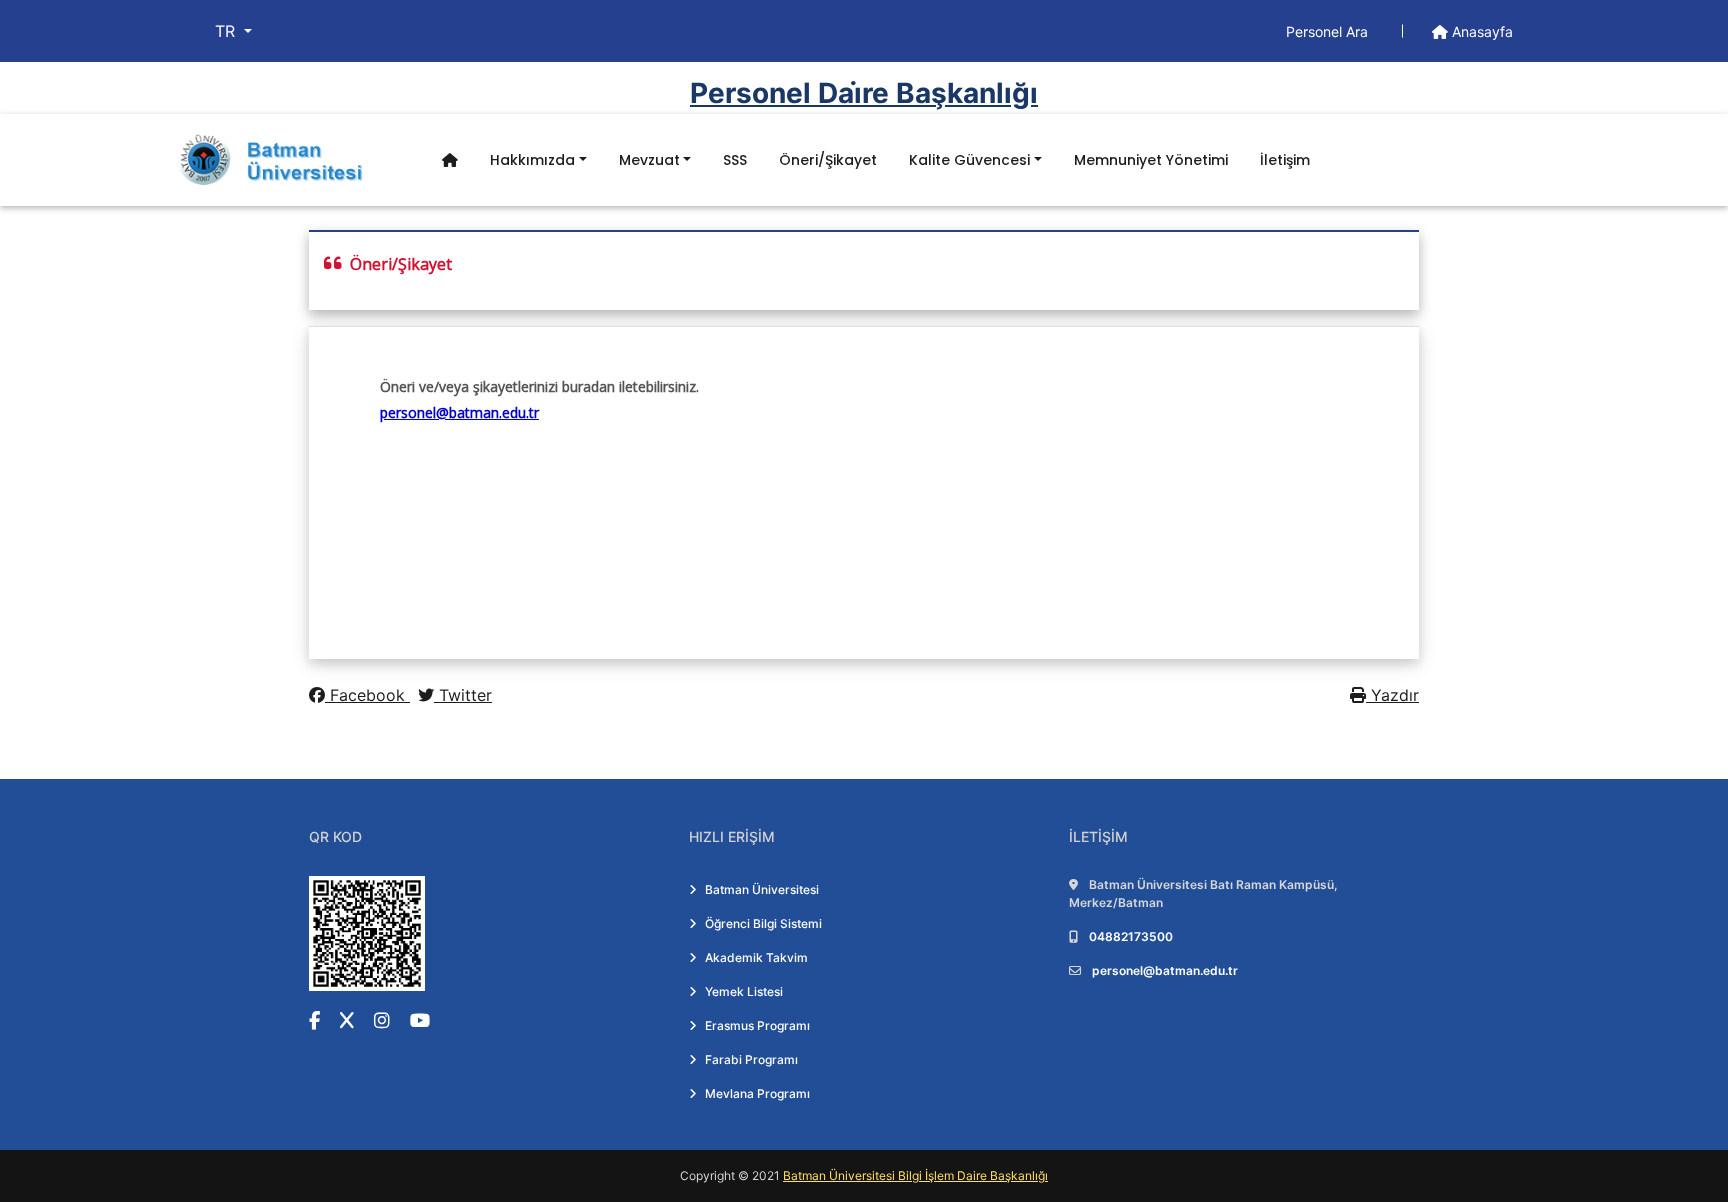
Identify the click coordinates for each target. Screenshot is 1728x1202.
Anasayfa (1480, 31)
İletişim (1285, 160)
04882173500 (1131, 936)
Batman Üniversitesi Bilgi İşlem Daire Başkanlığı (915, 1175)
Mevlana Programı (757, 1093)
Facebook (367, 695)
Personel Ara (1329, 31)
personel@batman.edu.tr (1165, 970)
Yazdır (1392, 695)
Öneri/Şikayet (828, 160)
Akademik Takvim (756, 957)
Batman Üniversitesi (762, 889)
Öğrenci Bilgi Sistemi (763, 923)
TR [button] (227, 31)
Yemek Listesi (744, 991)
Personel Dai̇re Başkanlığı (864, 93)
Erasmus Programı (757, 1025)
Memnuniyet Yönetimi (1151, 160)
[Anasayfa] (450, 160)
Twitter (463, 695)
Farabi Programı (751, 1059)
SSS (735, 160)
